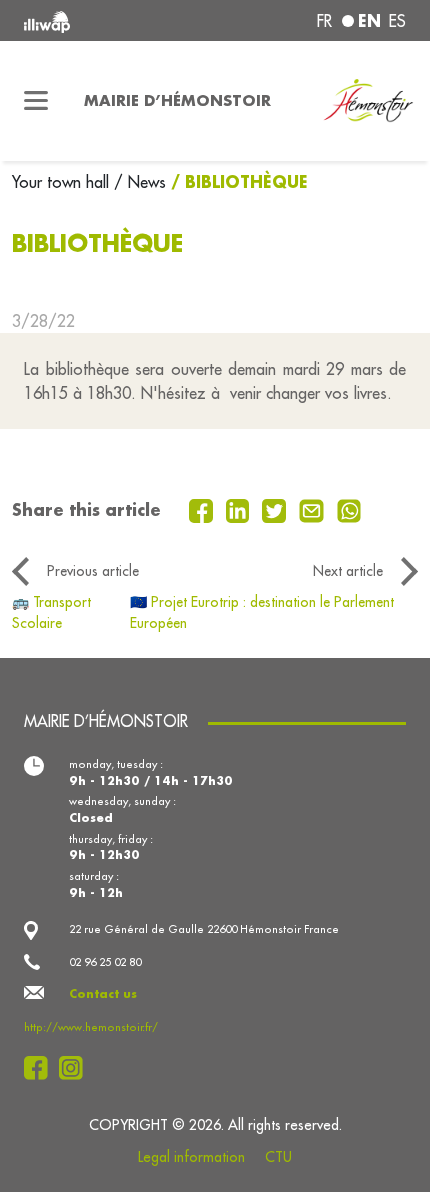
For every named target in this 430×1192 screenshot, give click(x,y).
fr (324, 21)
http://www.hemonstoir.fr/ (91, 1027)
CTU (278, 1157)
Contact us (103, 993)
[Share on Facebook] (203, 509)
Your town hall (63, 182)
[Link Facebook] (41, 1068)
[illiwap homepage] (96, 20)
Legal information (191, 1157)
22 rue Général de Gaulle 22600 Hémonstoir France (204, 929)
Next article (348, 571)
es (397, 21)
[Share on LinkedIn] (240, 509)
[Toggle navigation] (36, 101)
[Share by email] (314, 509)
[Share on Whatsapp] (349, 509)
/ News (140, 182)
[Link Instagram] (76, 1068)
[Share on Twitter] (276, 509)
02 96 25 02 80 (105, 962)
